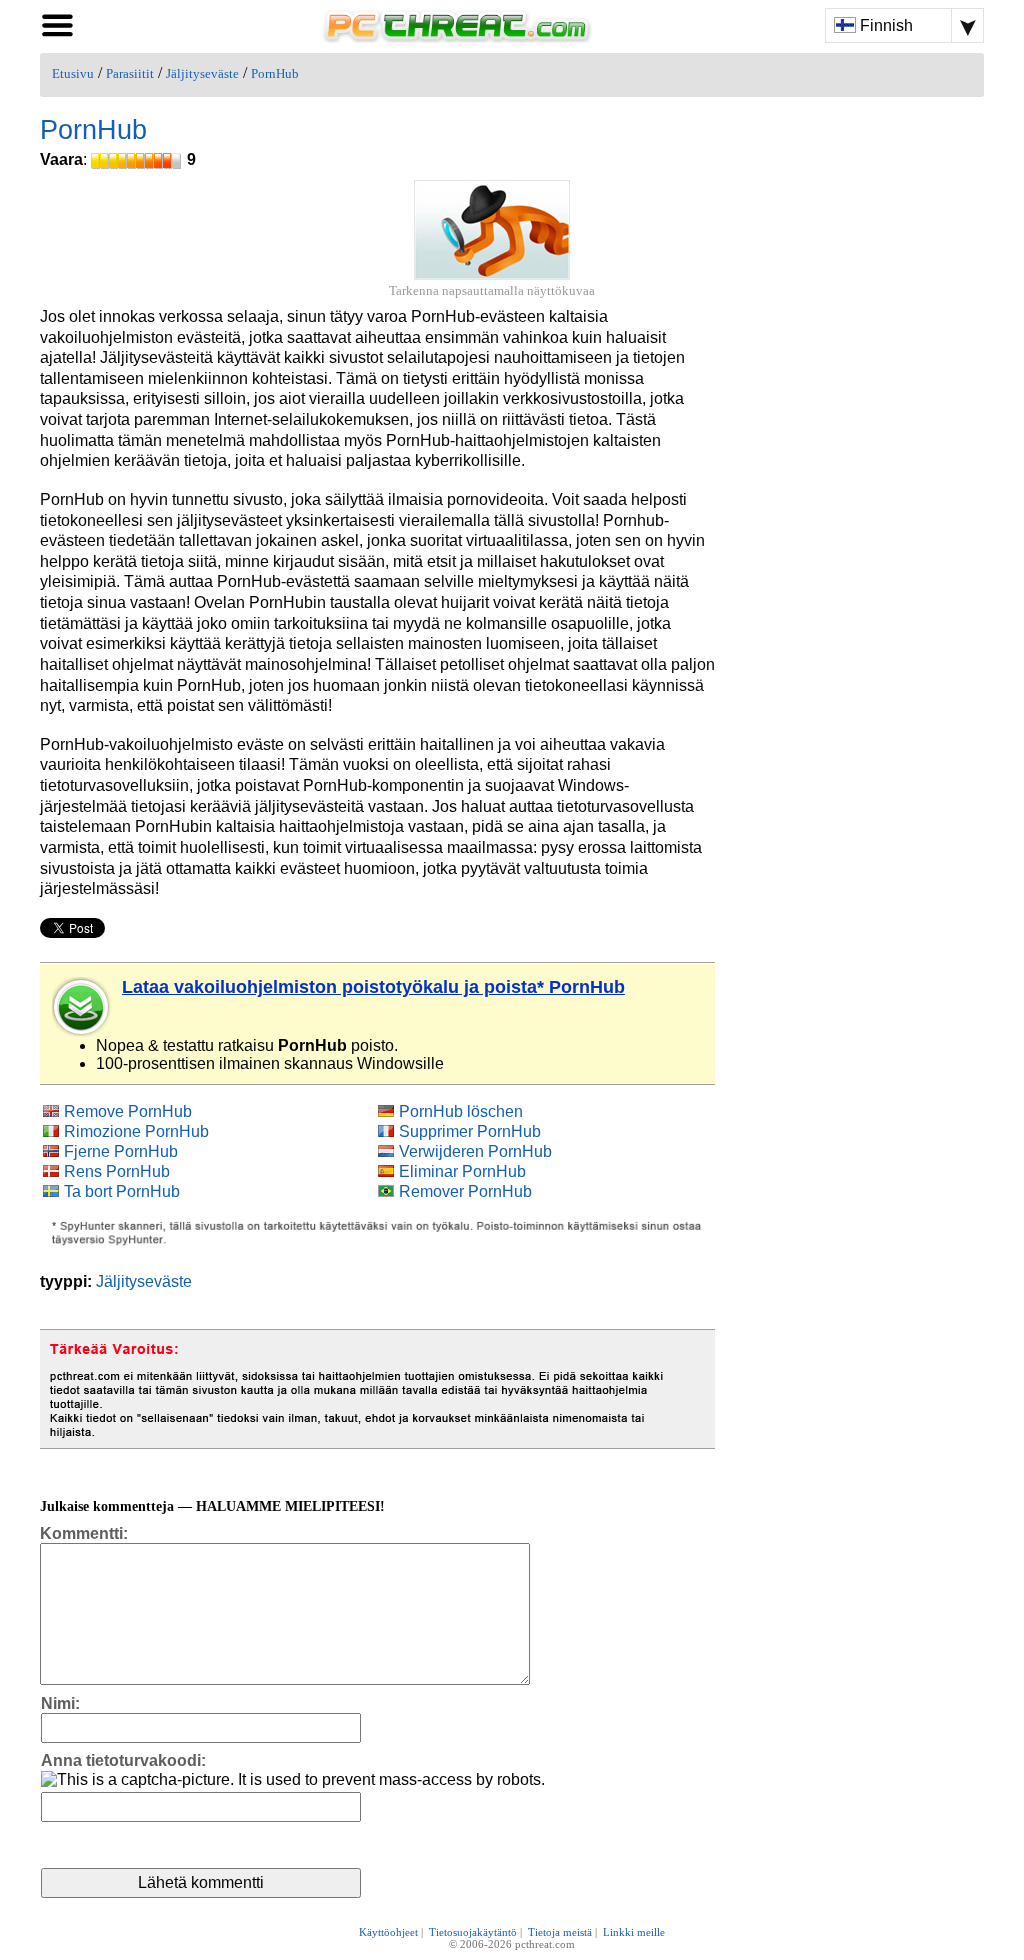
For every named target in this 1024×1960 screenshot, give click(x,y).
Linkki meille (634, 1932)
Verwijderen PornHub (475, 1151)
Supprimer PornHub (470, 1131)
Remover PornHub (465, 1191)
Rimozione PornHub (136, 1131)
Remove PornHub (128, 1111)
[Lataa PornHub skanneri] (82, 1007)
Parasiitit (130, 74)
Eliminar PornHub (462, 1171)
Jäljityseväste (202, 74)
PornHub (275, 74)
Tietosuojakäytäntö (473, 1932)
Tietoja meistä (560, 1932)
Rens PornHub (117, 1171)
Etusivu (73, 74)
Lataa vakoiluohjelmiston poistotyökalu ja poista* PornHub (373, 987)
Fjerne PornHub (121, 1151)
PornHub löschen (461, 1111)
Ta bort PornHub (122, 1191)
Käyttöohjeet (388, 1932)
